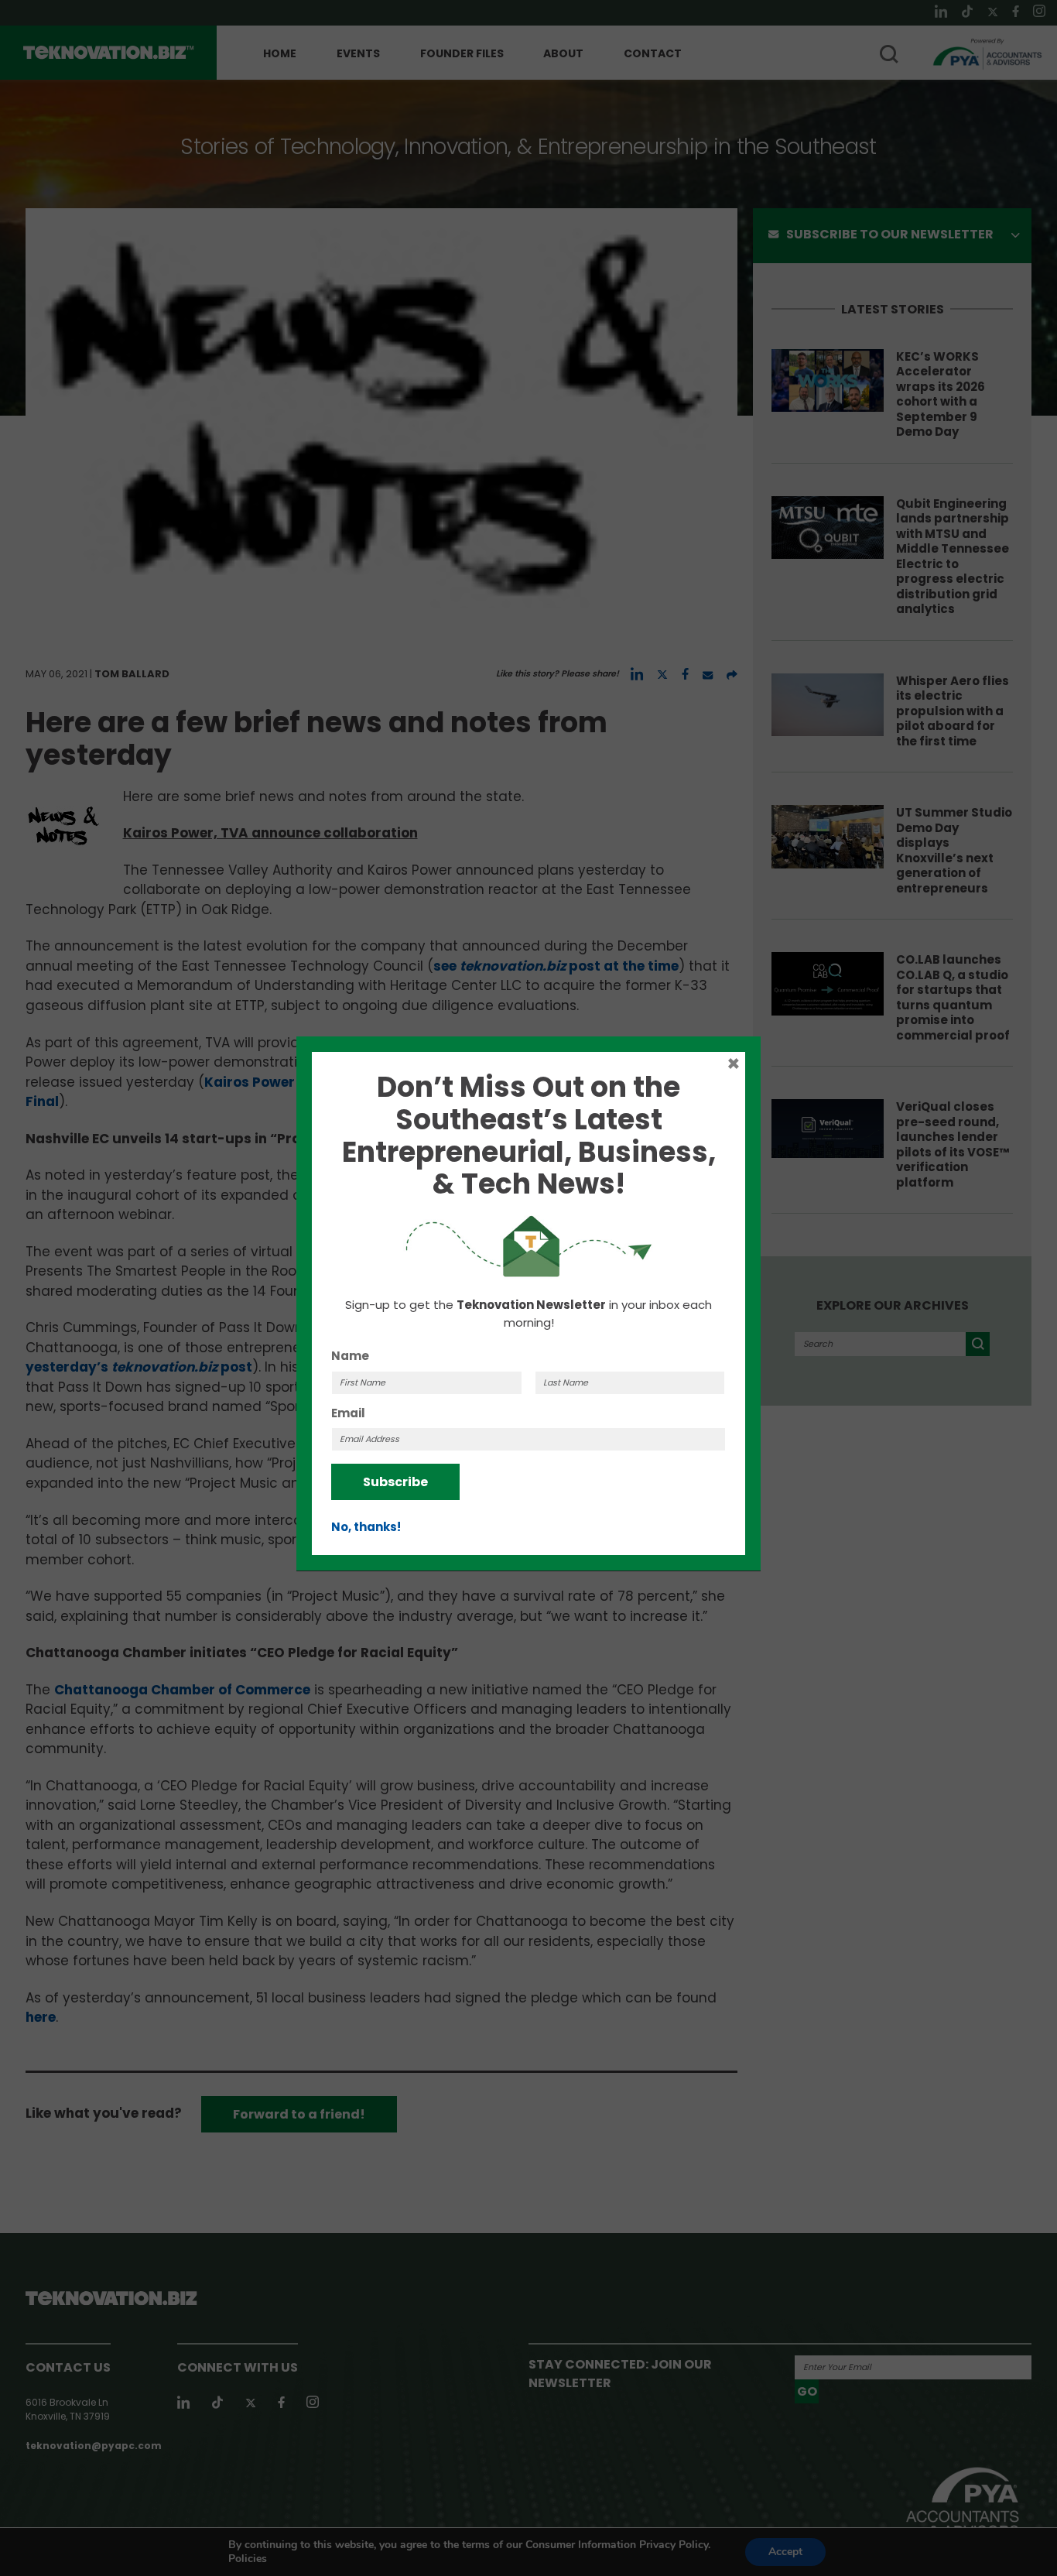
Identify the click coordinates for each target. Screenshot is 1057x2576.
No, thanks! (366, 1527)
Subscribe (395, 1482)
